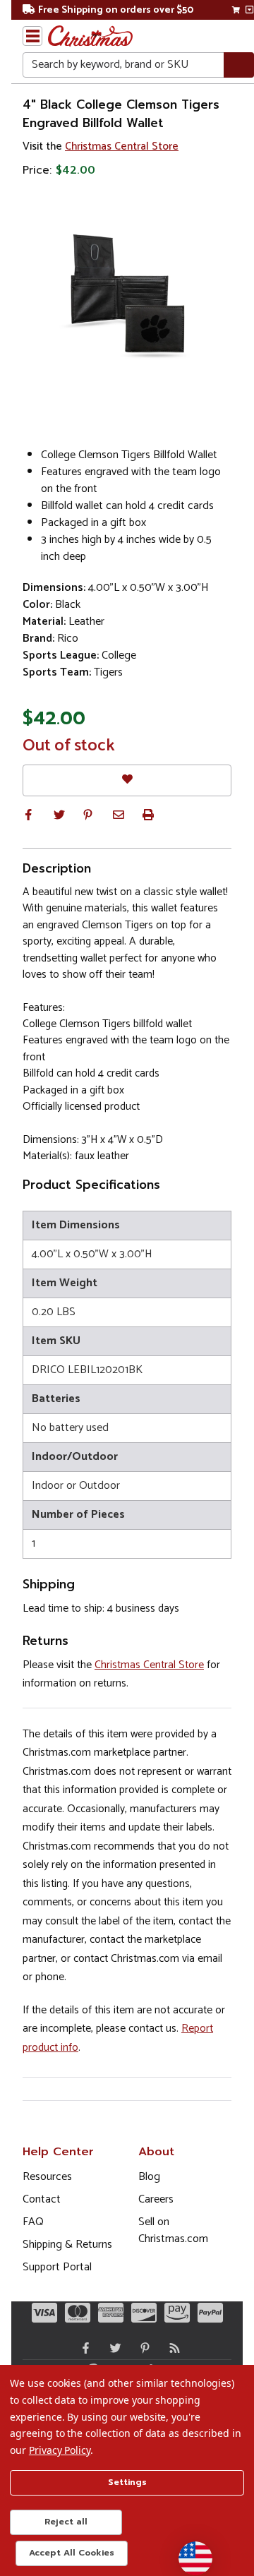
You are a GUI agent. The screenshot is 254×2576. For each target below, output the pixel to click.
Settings (127, 2482)
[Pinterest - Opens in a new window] (142, 2348)
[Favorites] (127, 780)
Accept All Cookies (72, 2553)
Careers (156, 2199)
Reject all (66, 2522)
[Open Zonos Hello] (188, 2551)
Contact (42, 2199)
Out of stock (69, 746)
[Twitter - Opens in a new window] (112, 2348)
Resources (47, 2177)
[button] (28, 815)
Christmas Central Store (122, 146)
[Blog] (171, 2348)
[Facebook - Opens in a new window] (83, 2348)
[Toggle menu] (32, 36)
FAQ (33, 2222)
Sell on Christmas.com (173, 2230)
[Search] (239, 65)
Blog (149, 2177)
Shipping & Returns (67, 2245)
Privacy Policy (60, 2450)
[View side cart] (249, 10)
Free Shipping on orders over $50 (116, 10)
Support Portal (57, 2267)
